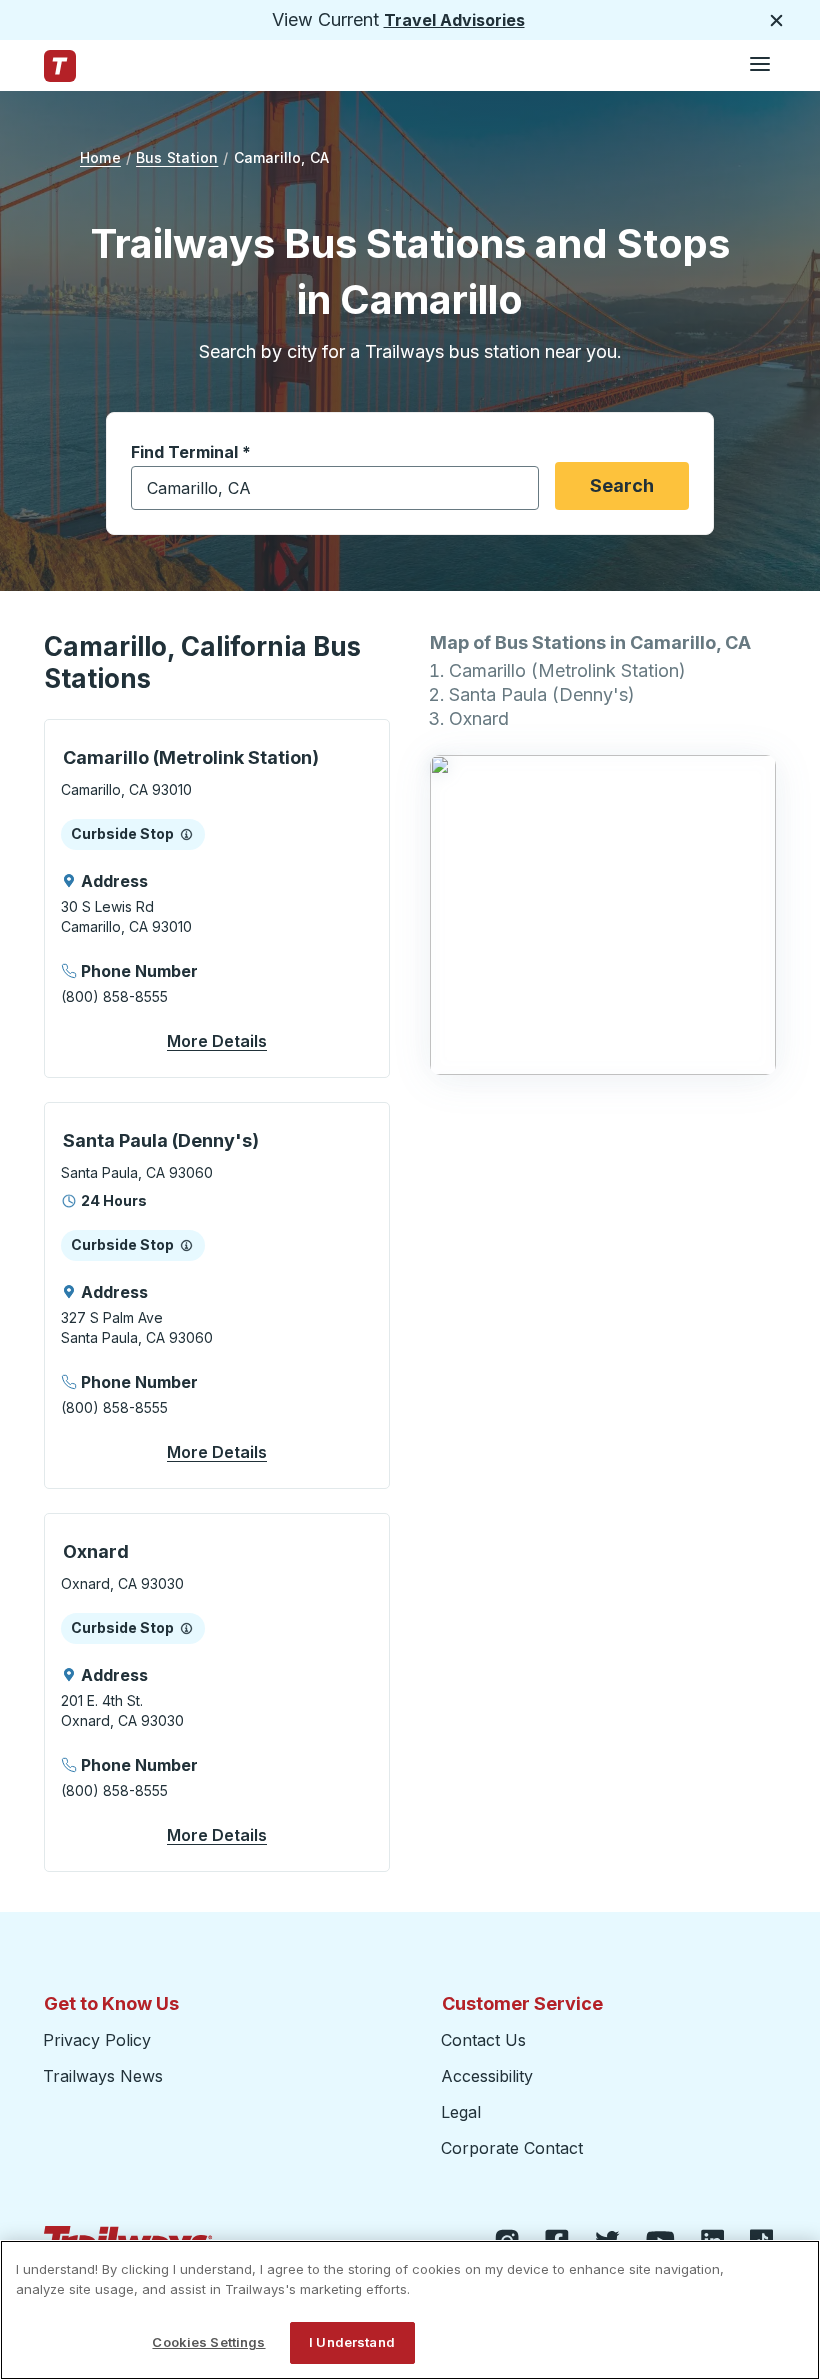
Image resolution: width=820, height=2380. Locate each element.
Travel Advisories (454, 20)
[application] (217, 898)
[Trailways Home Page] (60, 66)
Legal (461, 2112)
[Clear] (517, 488)
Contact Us (483, 2040)
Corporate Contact (512, 2148)
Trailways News (103, 2076)
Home (100, 157)
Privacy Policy (97, 2040)
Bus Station (177, 157)
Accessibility (487, 2076)
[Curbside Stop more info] (186, 834)
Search (622, 485)
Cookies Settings (208, 2342)
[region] (410, 2310)
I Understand (352, 2342)
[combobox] (335, 488)
